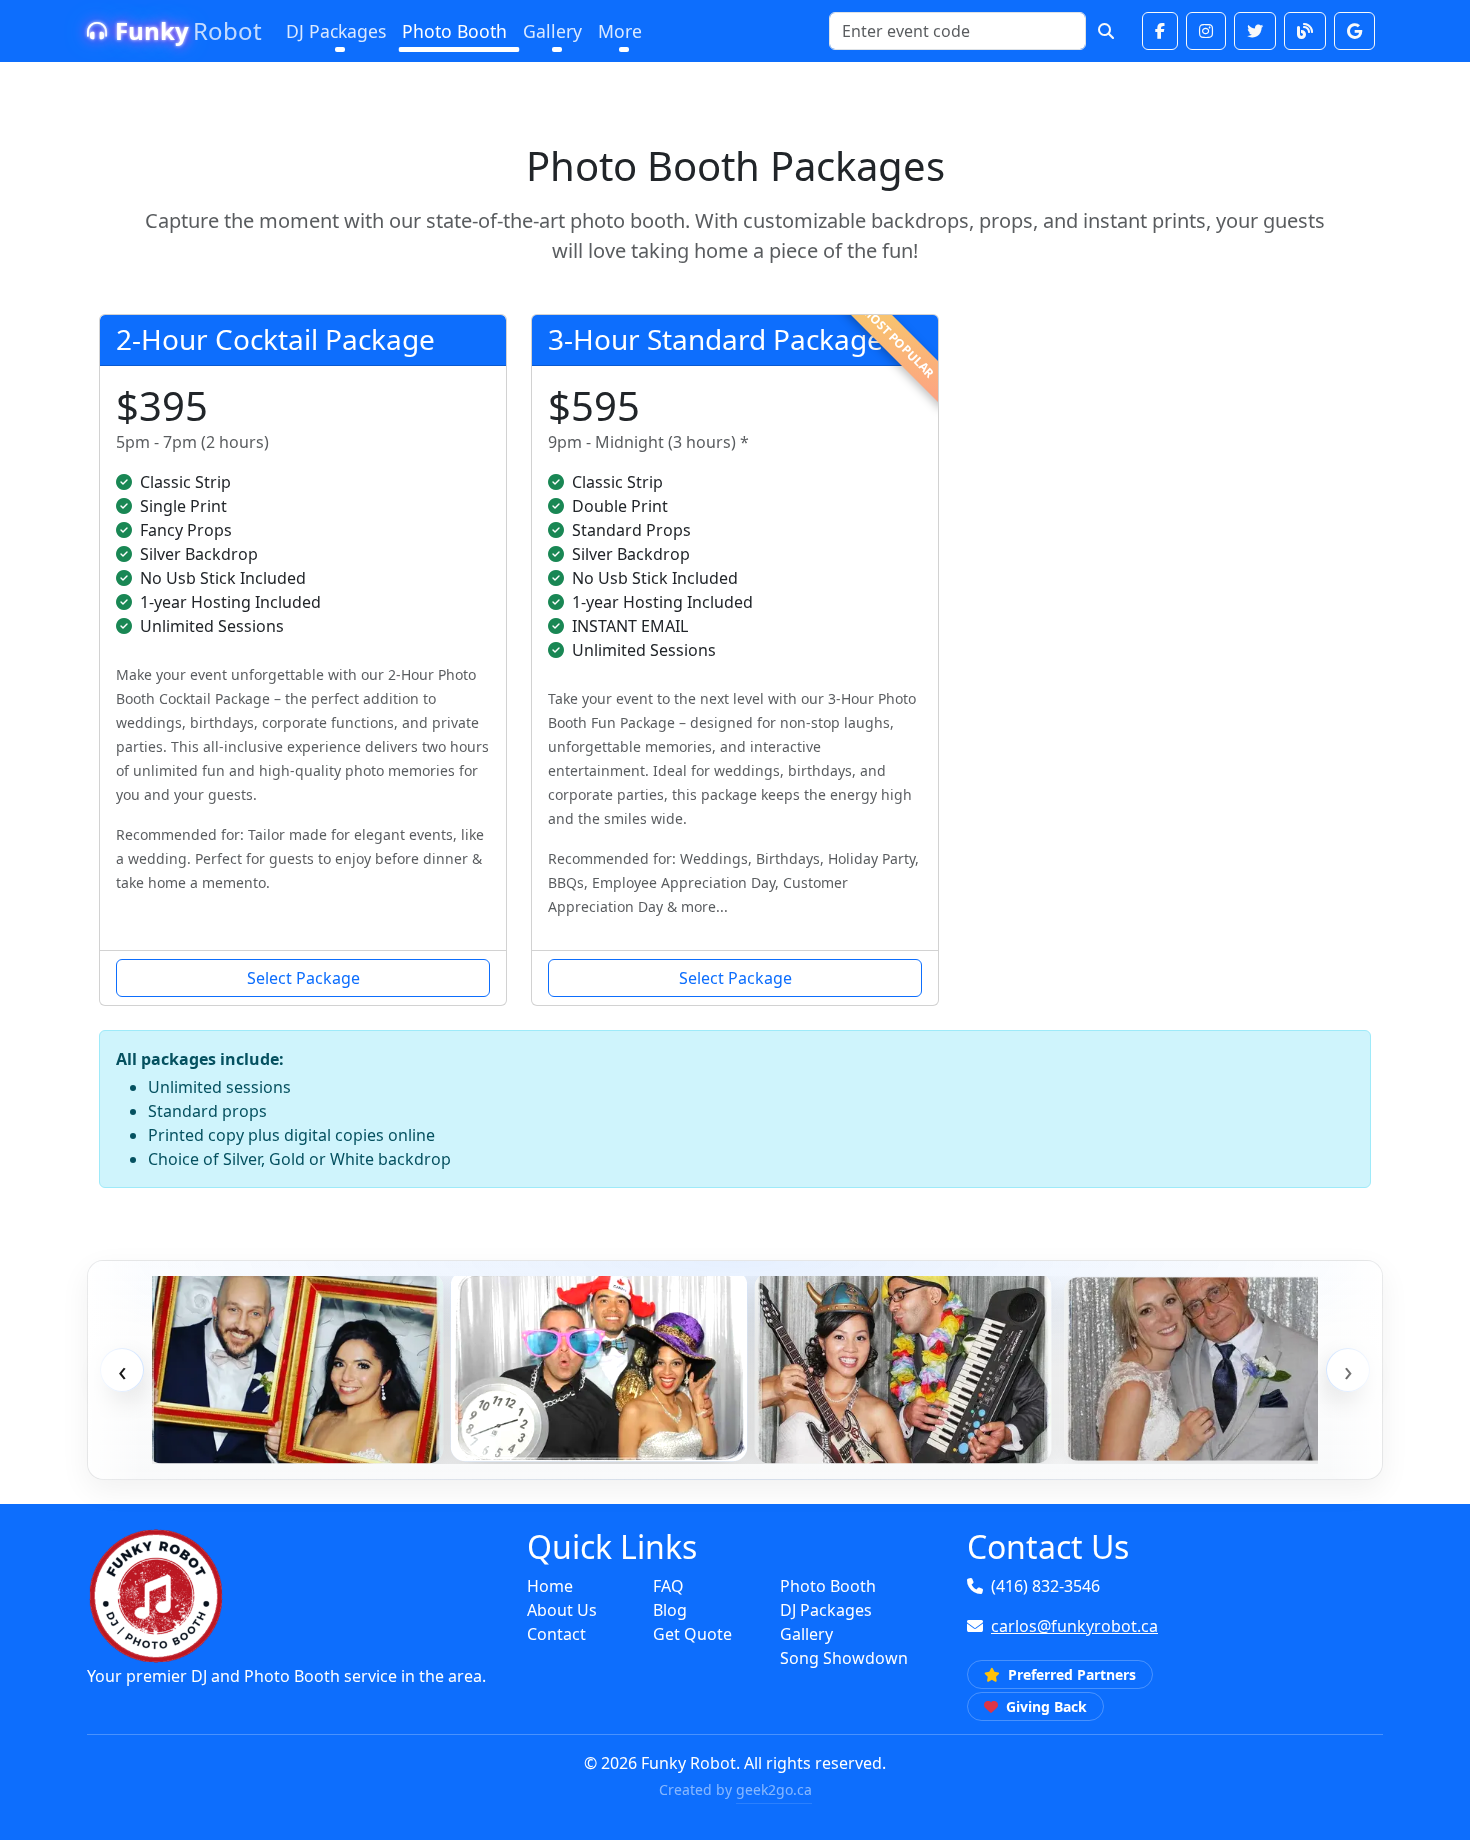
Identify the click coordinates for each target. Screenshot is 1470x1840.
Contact (556, 1634)
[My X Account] (1255, 31)
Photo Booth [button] (454, 31)
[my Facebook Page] (1160, 31)
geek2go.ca (774, 1789)
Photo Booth (828, 1586)
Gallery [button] (552, 31)
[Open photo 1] (295, 1367)
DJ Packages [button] (336, 31)
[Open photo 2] (599, 1365)
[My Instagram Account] (1206, 31)
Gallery (806, 1634)
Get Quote (692, 1634)
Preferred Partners (1070, 1674)
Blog (670, 1610)
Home (550, 1586)
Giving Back (1044, 1706)
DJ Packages (826, 1610)
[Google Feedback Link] (1354, 31)
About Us (562, 1610)
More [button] (620, 31)
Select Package (303, 978)
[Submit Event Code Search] (1106, 31)
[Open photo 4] (1207, 1369)
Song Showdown (844, 1658)
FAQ (668, 1586)
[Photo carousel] (735, 1370)
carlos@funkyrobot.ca (1074, 1626)
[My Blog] (1305, 31)
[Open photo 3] (903, 1367)
